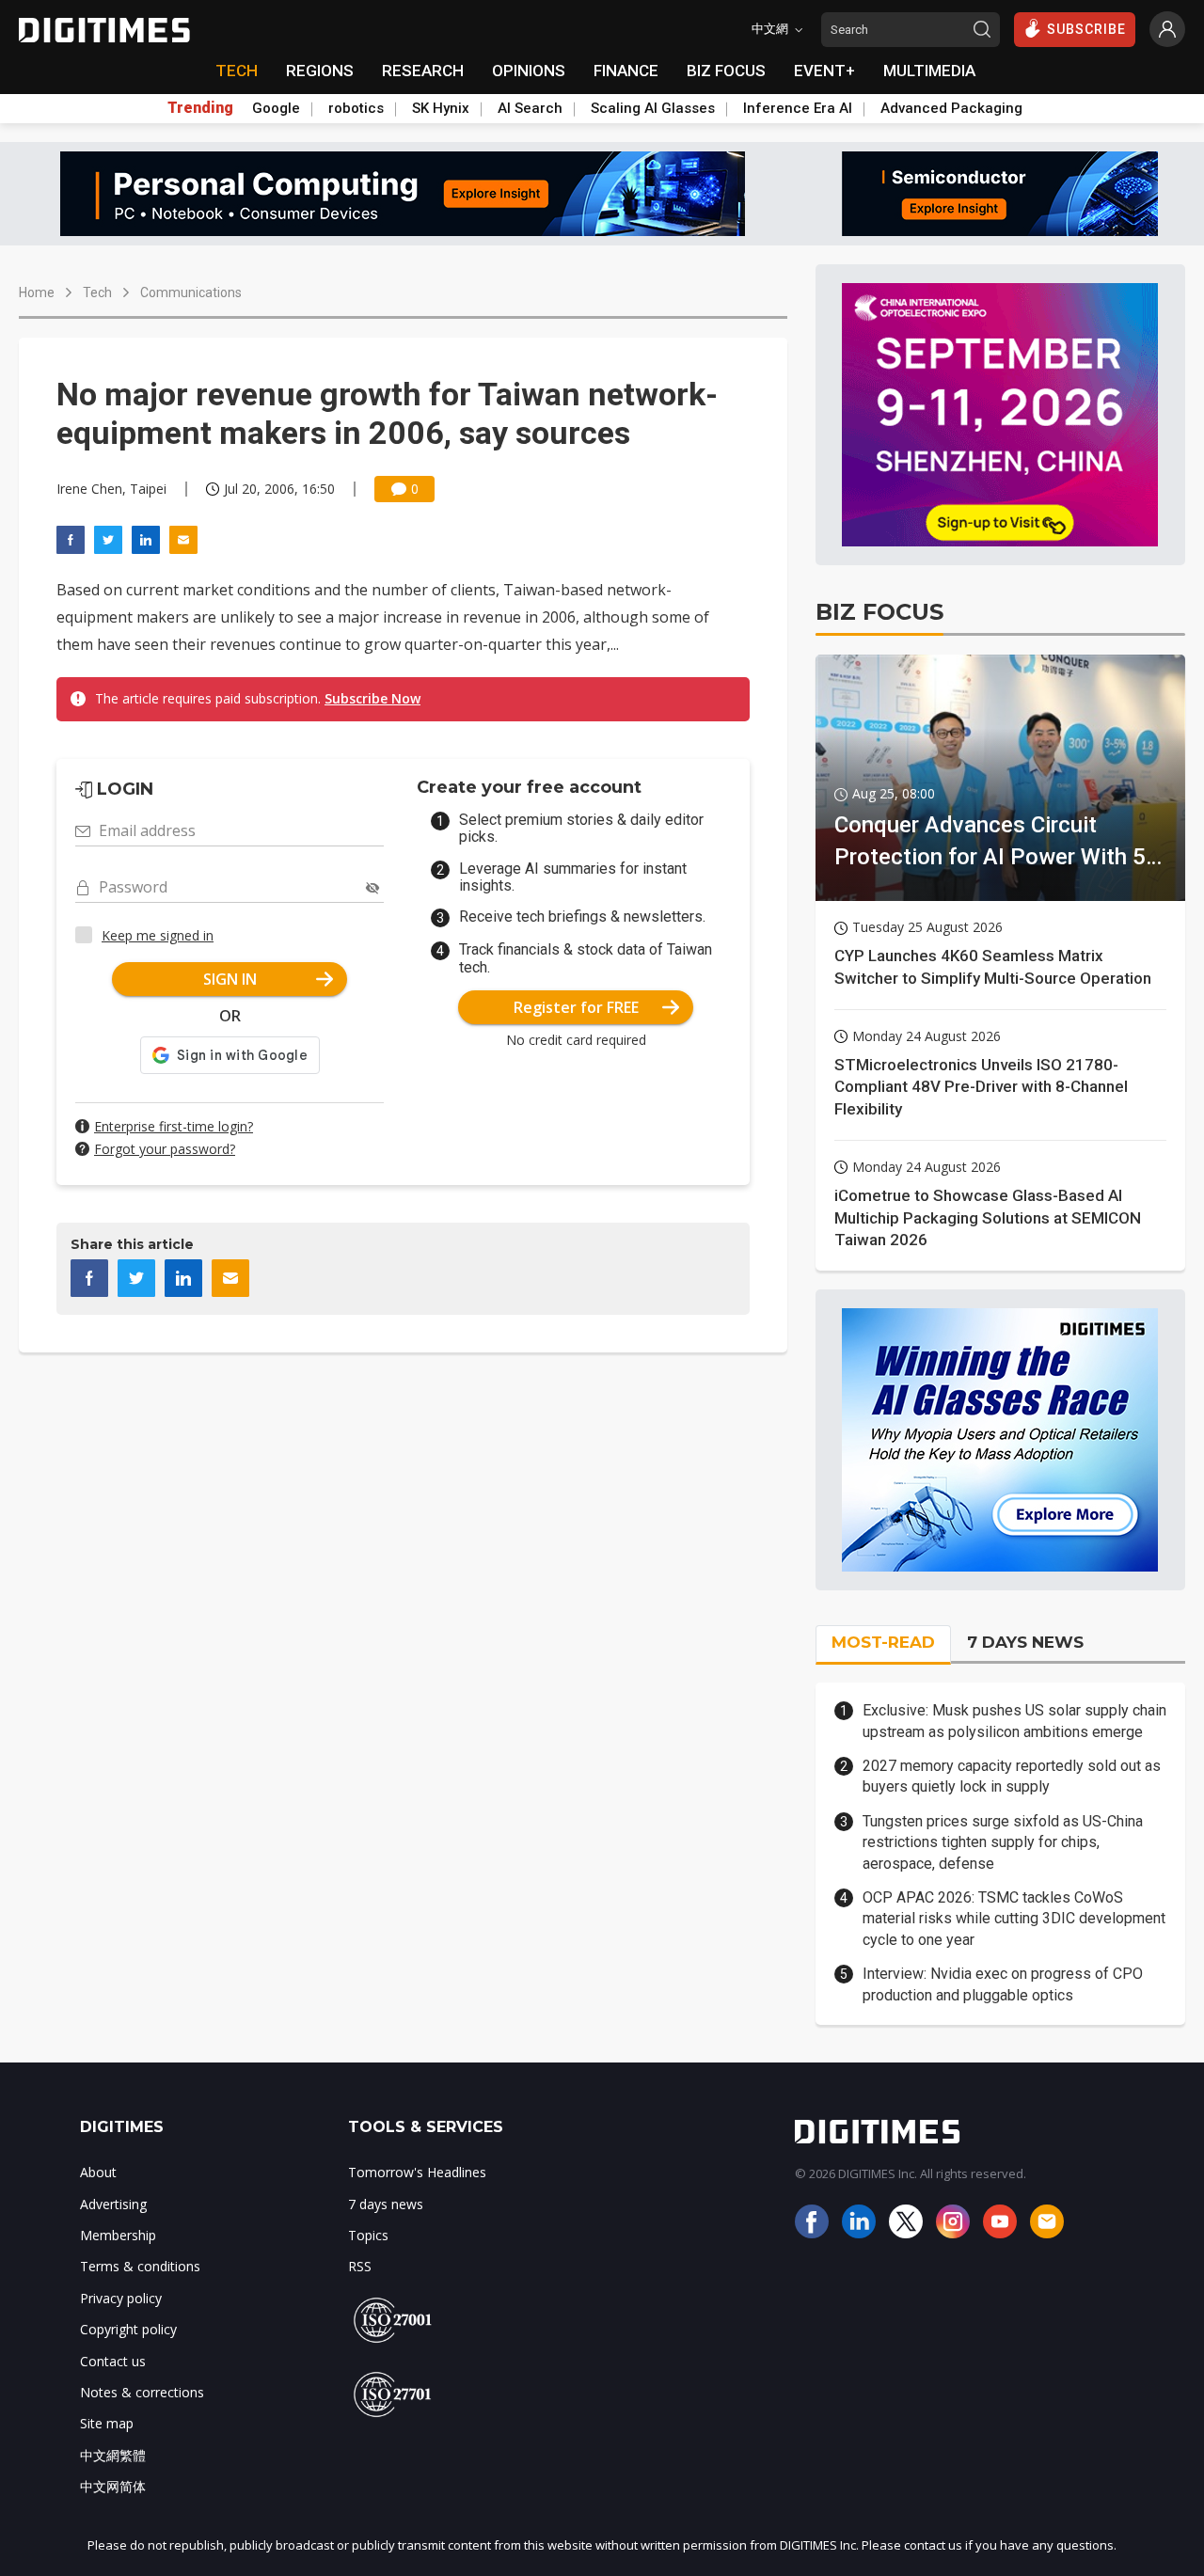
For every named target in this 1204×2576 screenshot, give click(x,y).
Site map (107, 2423)
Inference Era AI (798, 108)
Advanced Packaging (951, 108)
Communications (191, 292)
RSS (360, 2266)
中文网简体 (113, 2486)
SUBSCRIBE (1086, 29)
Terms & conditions (140, 2266)
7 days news (386, 2204)
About (98, 2172)
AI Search (530, 108)
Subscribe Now (372, 698)
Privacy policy (121, 2298)
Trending (200, 108)
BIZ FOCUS (726, 71)
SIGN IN (230, 979)
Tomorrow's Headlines (417, 2172)
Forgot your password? (165, 1149)
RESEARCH (423, 71)
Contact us (113, 2361)
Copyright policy (128, 2329)
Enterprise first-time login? (174, 1126)
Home (37, 292)
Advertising (113, 2204)
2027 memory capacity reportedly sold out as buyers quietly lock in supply (1012, 1776)
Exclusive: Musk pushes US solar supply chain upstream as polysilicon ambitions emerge (1014, 1721)
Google (276, 108)
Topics (368, 2235)
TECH (237, 71)
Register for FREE (576, 1007)
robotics (356, 108)
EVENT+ (824, 71)
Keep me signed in (158, 935)
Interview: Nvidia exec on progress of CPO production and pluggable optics (1003, 1984)
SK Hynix (441, 108)
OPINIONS (529, 71)
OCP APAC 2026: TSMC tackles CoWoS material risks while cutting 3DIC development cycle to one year (1014, 1919)
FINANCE (626, 71)
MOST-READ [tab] (883, 1642)
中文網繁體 (113, 2455)
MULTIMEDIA (929, 71)
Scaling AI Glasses (653, 108)
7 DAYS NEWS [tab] (1025, 1642)
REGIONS (320, 71)
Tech (97, 292)
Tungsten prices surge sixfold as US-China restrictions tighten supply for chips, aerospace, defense (1003, 1842)
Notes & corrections (142, 2392)
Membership (118, 2235)
